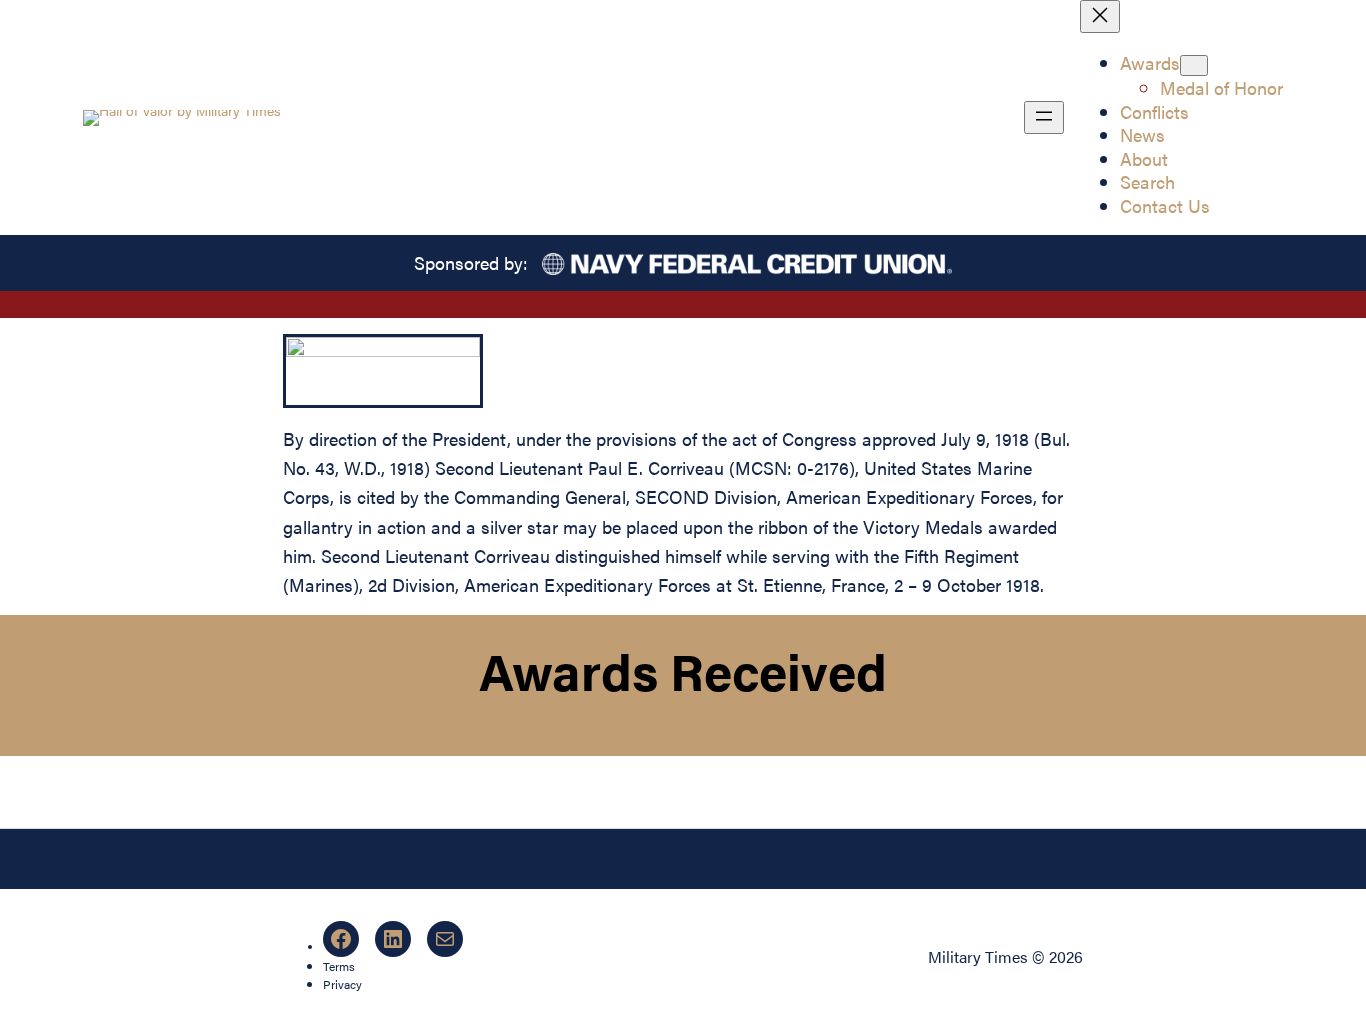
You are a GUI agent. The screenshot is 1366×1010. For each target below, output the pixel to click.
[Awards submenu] (1194, 65)
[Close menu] (1100, 16)
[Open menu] (1044, 117)
